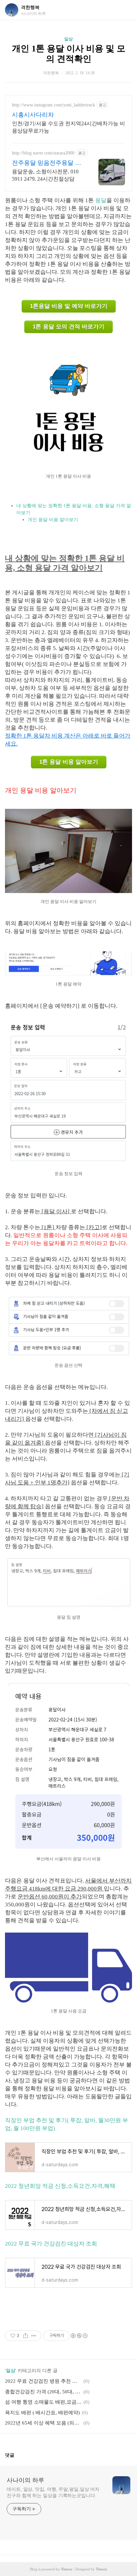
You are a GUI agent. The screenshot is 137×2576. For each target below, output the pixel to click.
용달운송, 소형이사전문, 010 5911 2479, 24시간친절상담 (45, 175)
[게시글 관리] (34, 2336)
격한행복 (30, 7)
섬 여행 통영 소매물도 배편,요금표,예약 (43, 2402)
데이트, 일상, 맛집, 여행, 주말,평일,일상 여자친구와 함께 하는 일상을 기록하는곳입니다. (53, 2492)
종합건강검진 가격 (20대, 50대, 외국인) (43, 2392)
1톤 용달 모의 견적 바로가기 (68, 327)
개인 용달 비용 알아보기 (53, 520)
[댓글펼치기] (17, 2455)
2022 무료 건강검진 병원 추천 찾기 (43, 2381)
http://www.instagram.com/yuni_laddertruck (54, 105)
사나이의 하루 (25, 2480)
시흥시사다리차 (33, 115)
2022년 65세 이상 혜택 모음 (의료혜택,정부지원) (43, 2423)
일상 (68, 39)
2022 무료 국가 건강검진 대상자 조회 (51, 2244)
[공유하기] (25, 2336)
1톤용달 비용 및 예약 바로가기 (69, 306)
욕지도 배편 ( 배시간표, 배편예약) (42, 2413)
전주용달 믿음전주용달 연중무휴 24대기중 (47, 163)
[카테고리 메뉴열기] (125, 10)
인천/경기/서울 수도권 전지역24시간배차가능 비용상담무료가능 (68, 127)
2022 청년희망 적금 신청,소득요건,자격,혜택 (60, 2186)
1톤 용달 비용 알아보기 (69, 762)
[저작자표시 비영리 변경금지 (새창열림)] (79, 2336)
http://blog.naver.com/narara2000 (43, 153)
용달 (101, 200)
